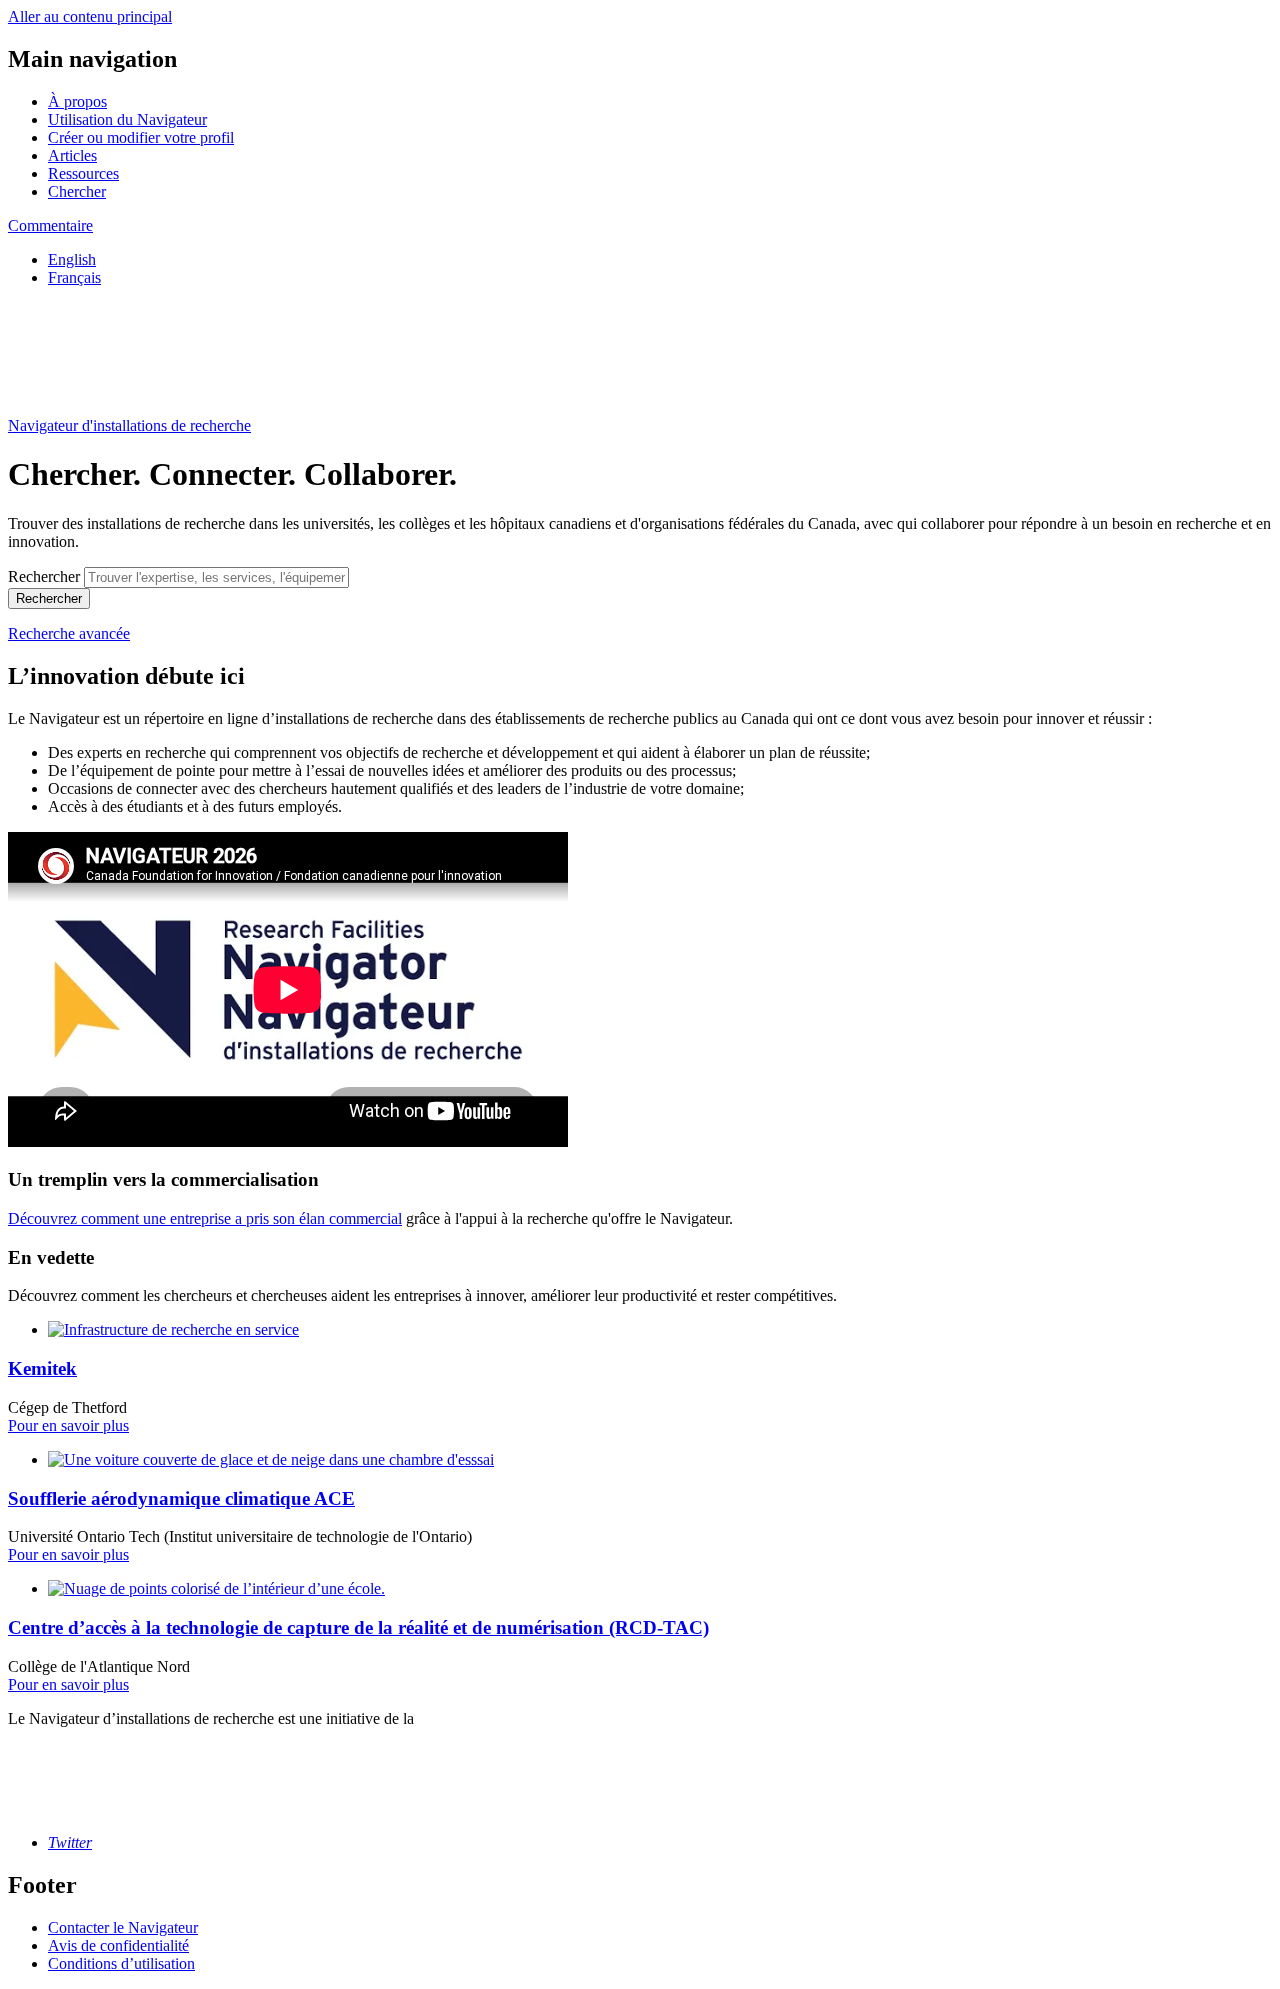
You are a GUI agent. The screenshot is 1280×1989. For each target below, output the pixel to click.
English (72, 259)
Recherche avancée (69, 633)
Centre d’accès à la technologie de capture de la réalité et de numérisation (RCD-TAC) (358, 1627)
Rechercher (44, 576)
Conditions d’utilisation (121, 1963)
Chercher (77, 191)
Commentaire (50, 225)
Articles (72, 155)
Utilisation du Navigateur (127, 119)
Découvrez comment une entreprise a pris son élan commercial (205, 1218)
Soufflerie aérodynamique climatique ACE (181, 1498)
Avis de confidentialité (118, 1945)
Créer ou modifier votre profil (141, 137)
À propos (77, 101)
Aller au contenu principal (90, 16)
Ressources (83, 173)
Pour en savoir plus (68, 1425)
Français (74, 277)
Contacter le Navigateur (123, 1927)
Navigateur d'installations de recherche (129, 425)
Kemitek (42, 1368)
